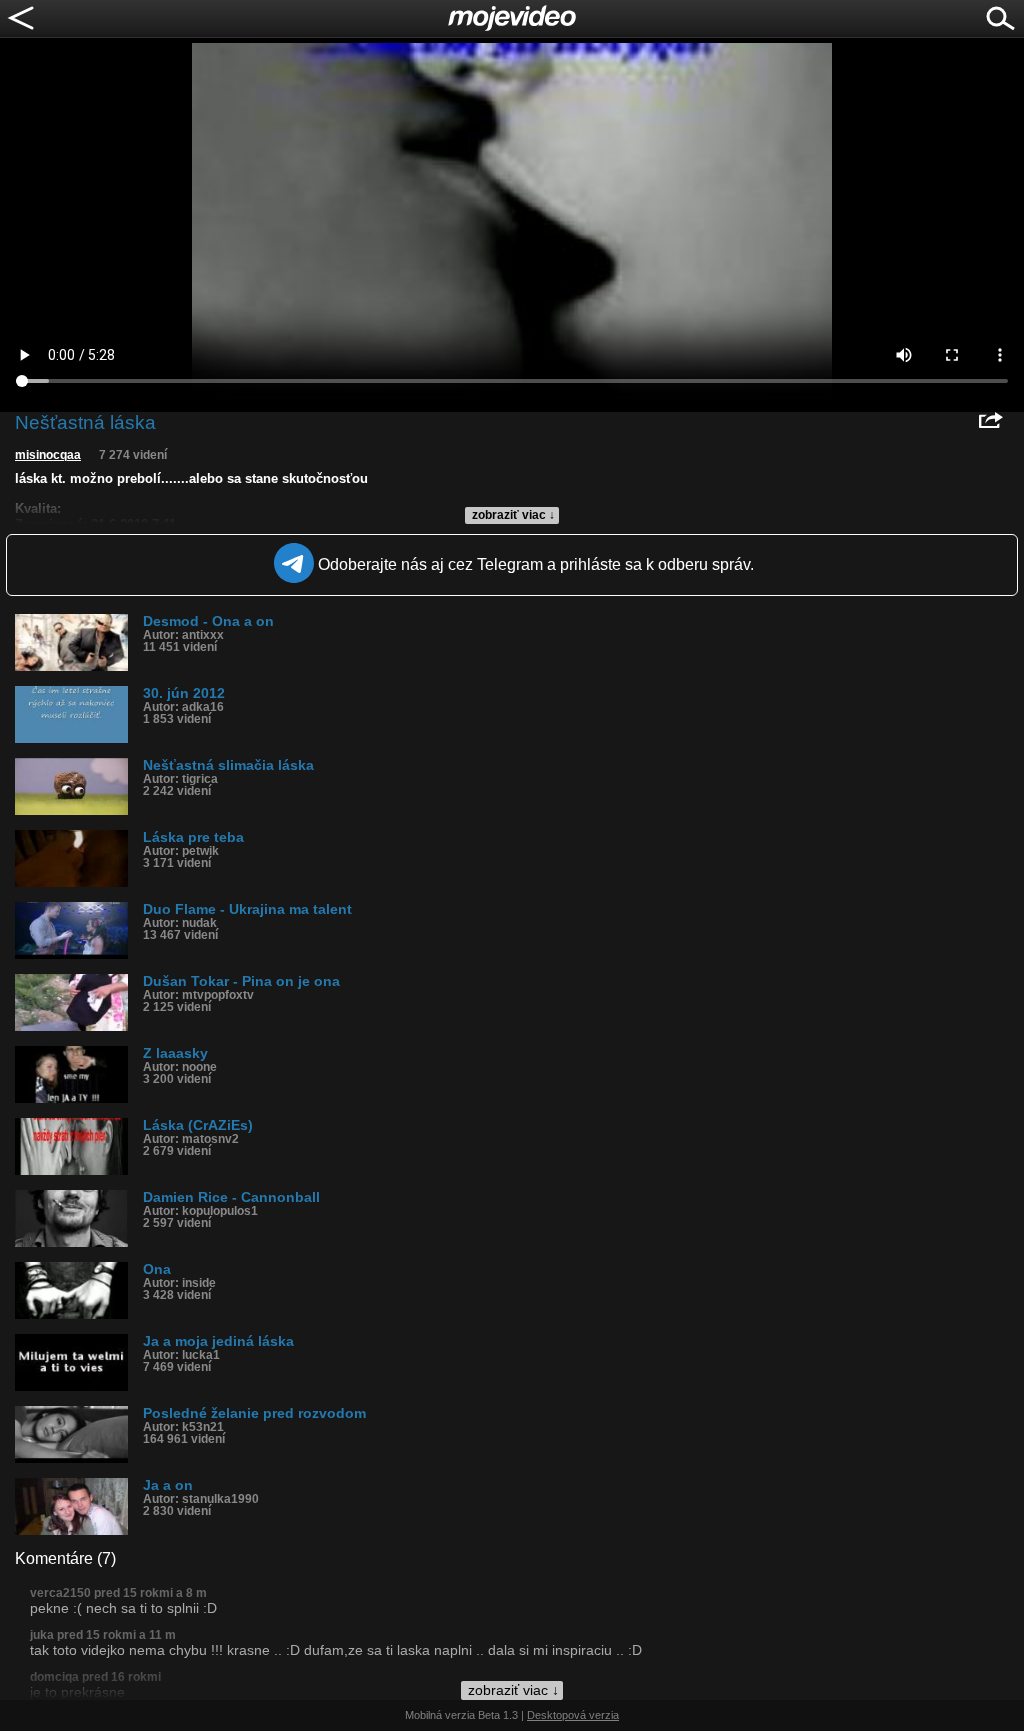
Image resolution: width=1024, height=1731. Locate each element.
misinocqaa (48, 455)
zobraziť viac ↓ (513, 515)
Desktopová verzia (573, 1715)
